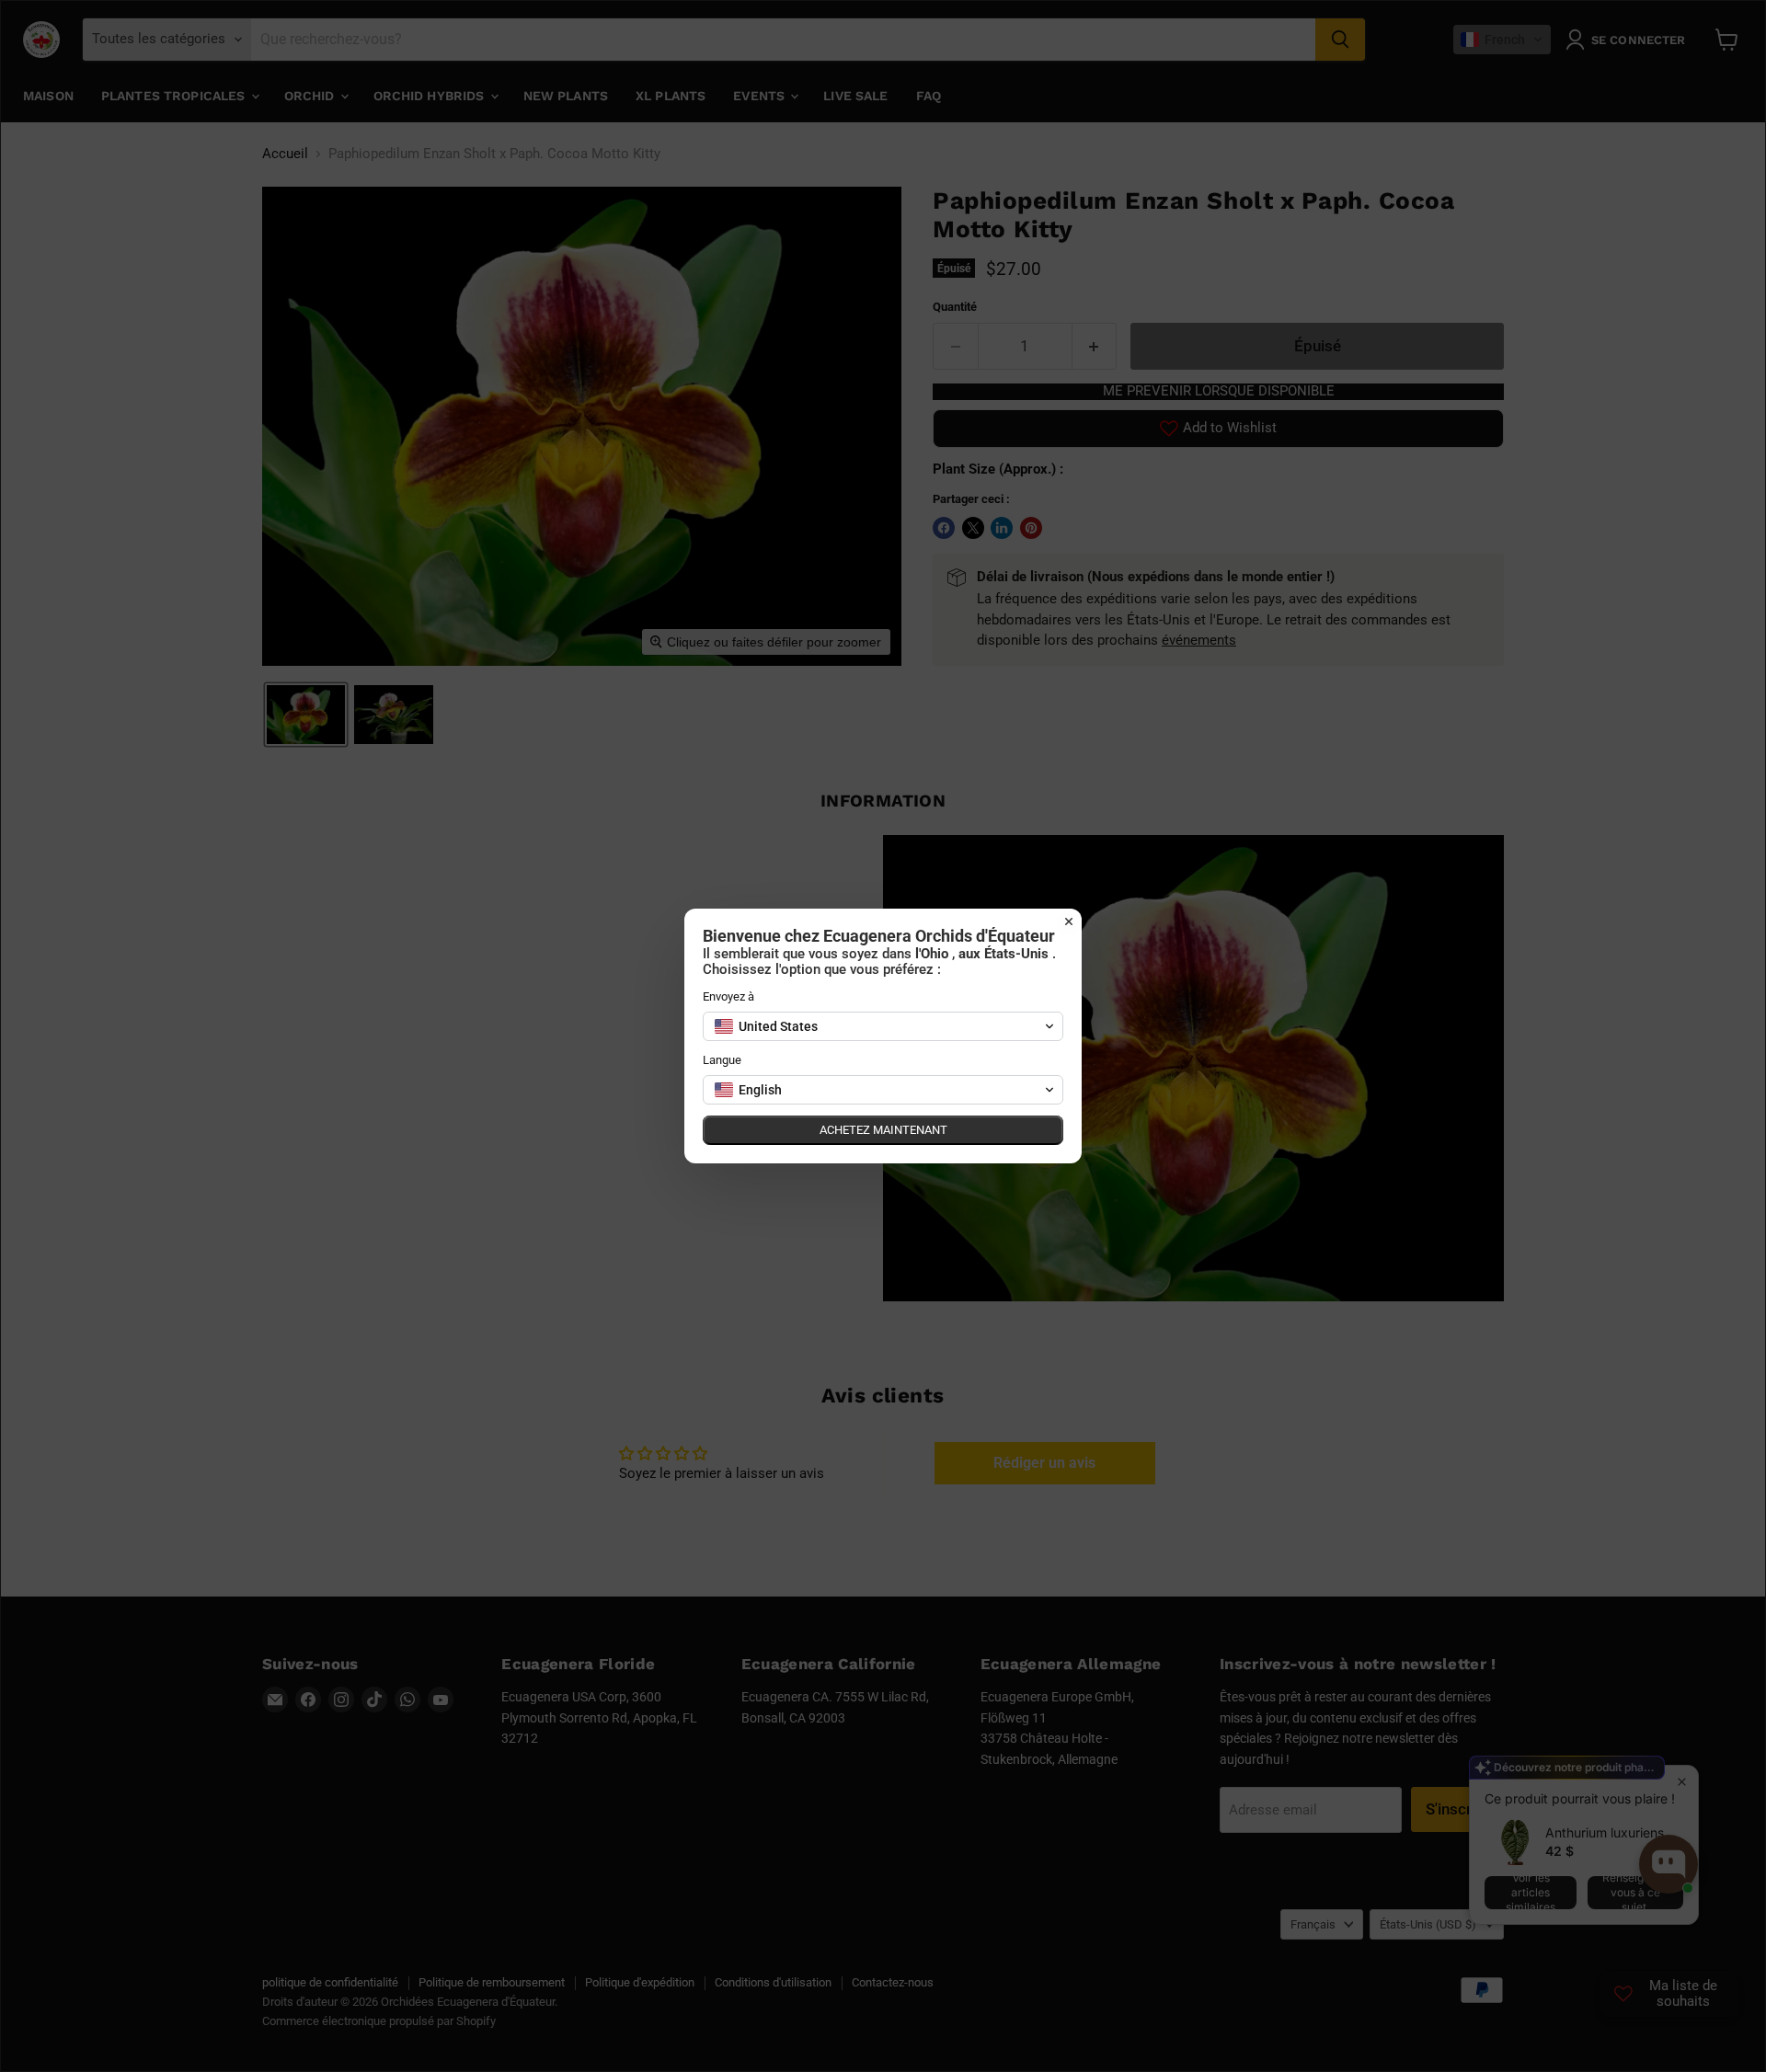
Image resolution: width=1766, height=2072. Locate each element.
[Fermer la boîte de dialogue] (1069, 922)
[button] (883, 1026)
